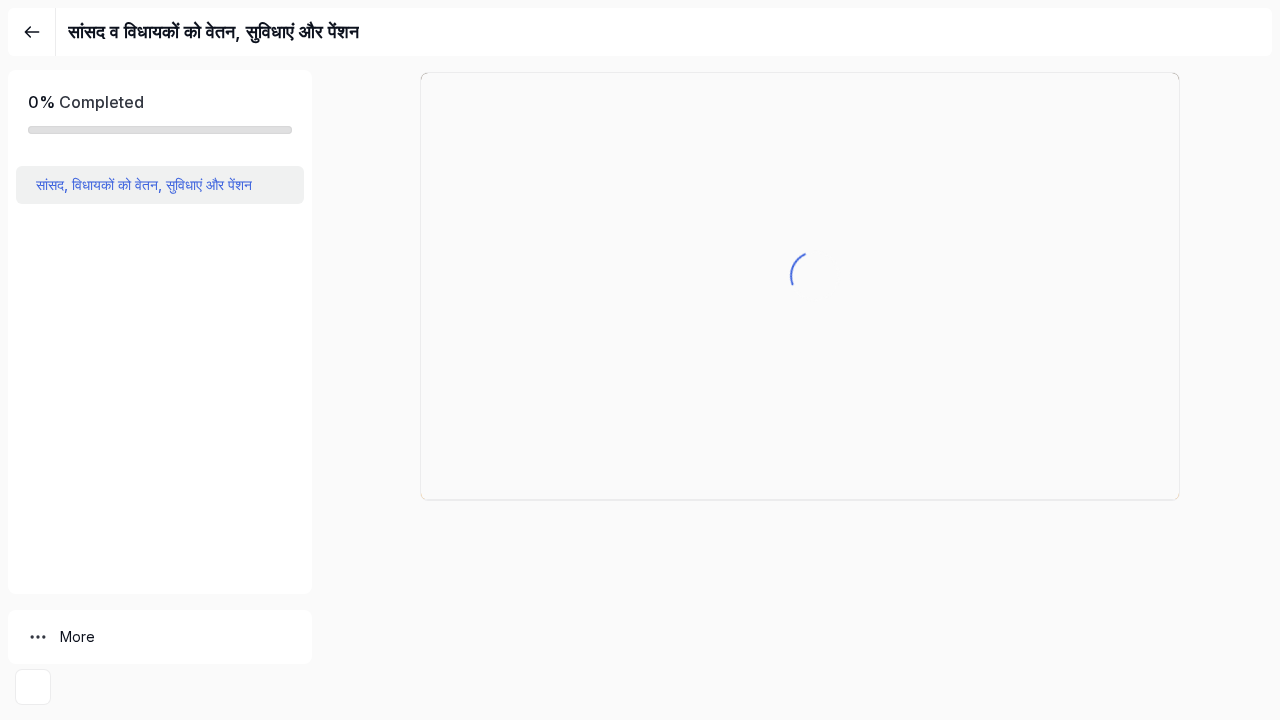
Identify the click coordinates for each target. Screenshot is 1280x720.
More (77, 636)
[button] (160, 185)
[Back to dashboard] (32, 32)
